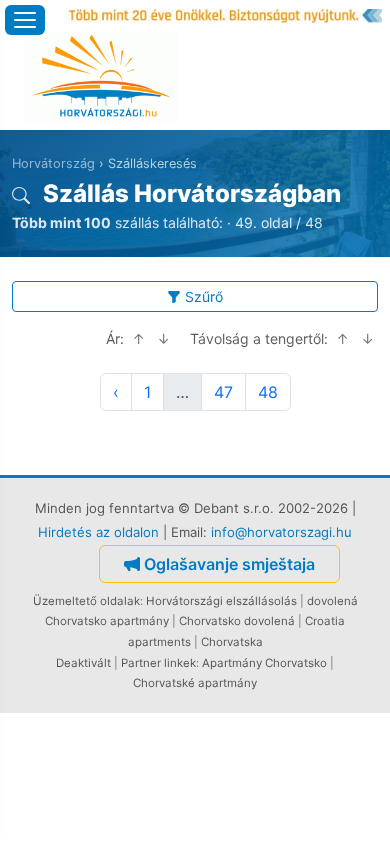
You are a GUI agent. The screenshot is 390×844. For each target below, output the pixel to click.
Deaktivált (83, 663)
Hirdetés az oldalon (98, 532)
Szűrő (204, 296)
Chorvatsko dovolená (237, 621)
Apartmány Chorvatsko (264, 663)
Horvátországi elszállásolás (221, 601)
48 (268, 392)
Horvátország (53, 163)
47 (223, 392)
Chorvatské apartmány (195, 683)
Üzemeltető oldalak (86, 601)
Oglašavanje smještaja (229, 564)
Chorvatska (232, 642)
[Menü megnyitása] (25, 20)
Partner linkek (158, 663)
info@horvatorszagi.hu (281, 532)
